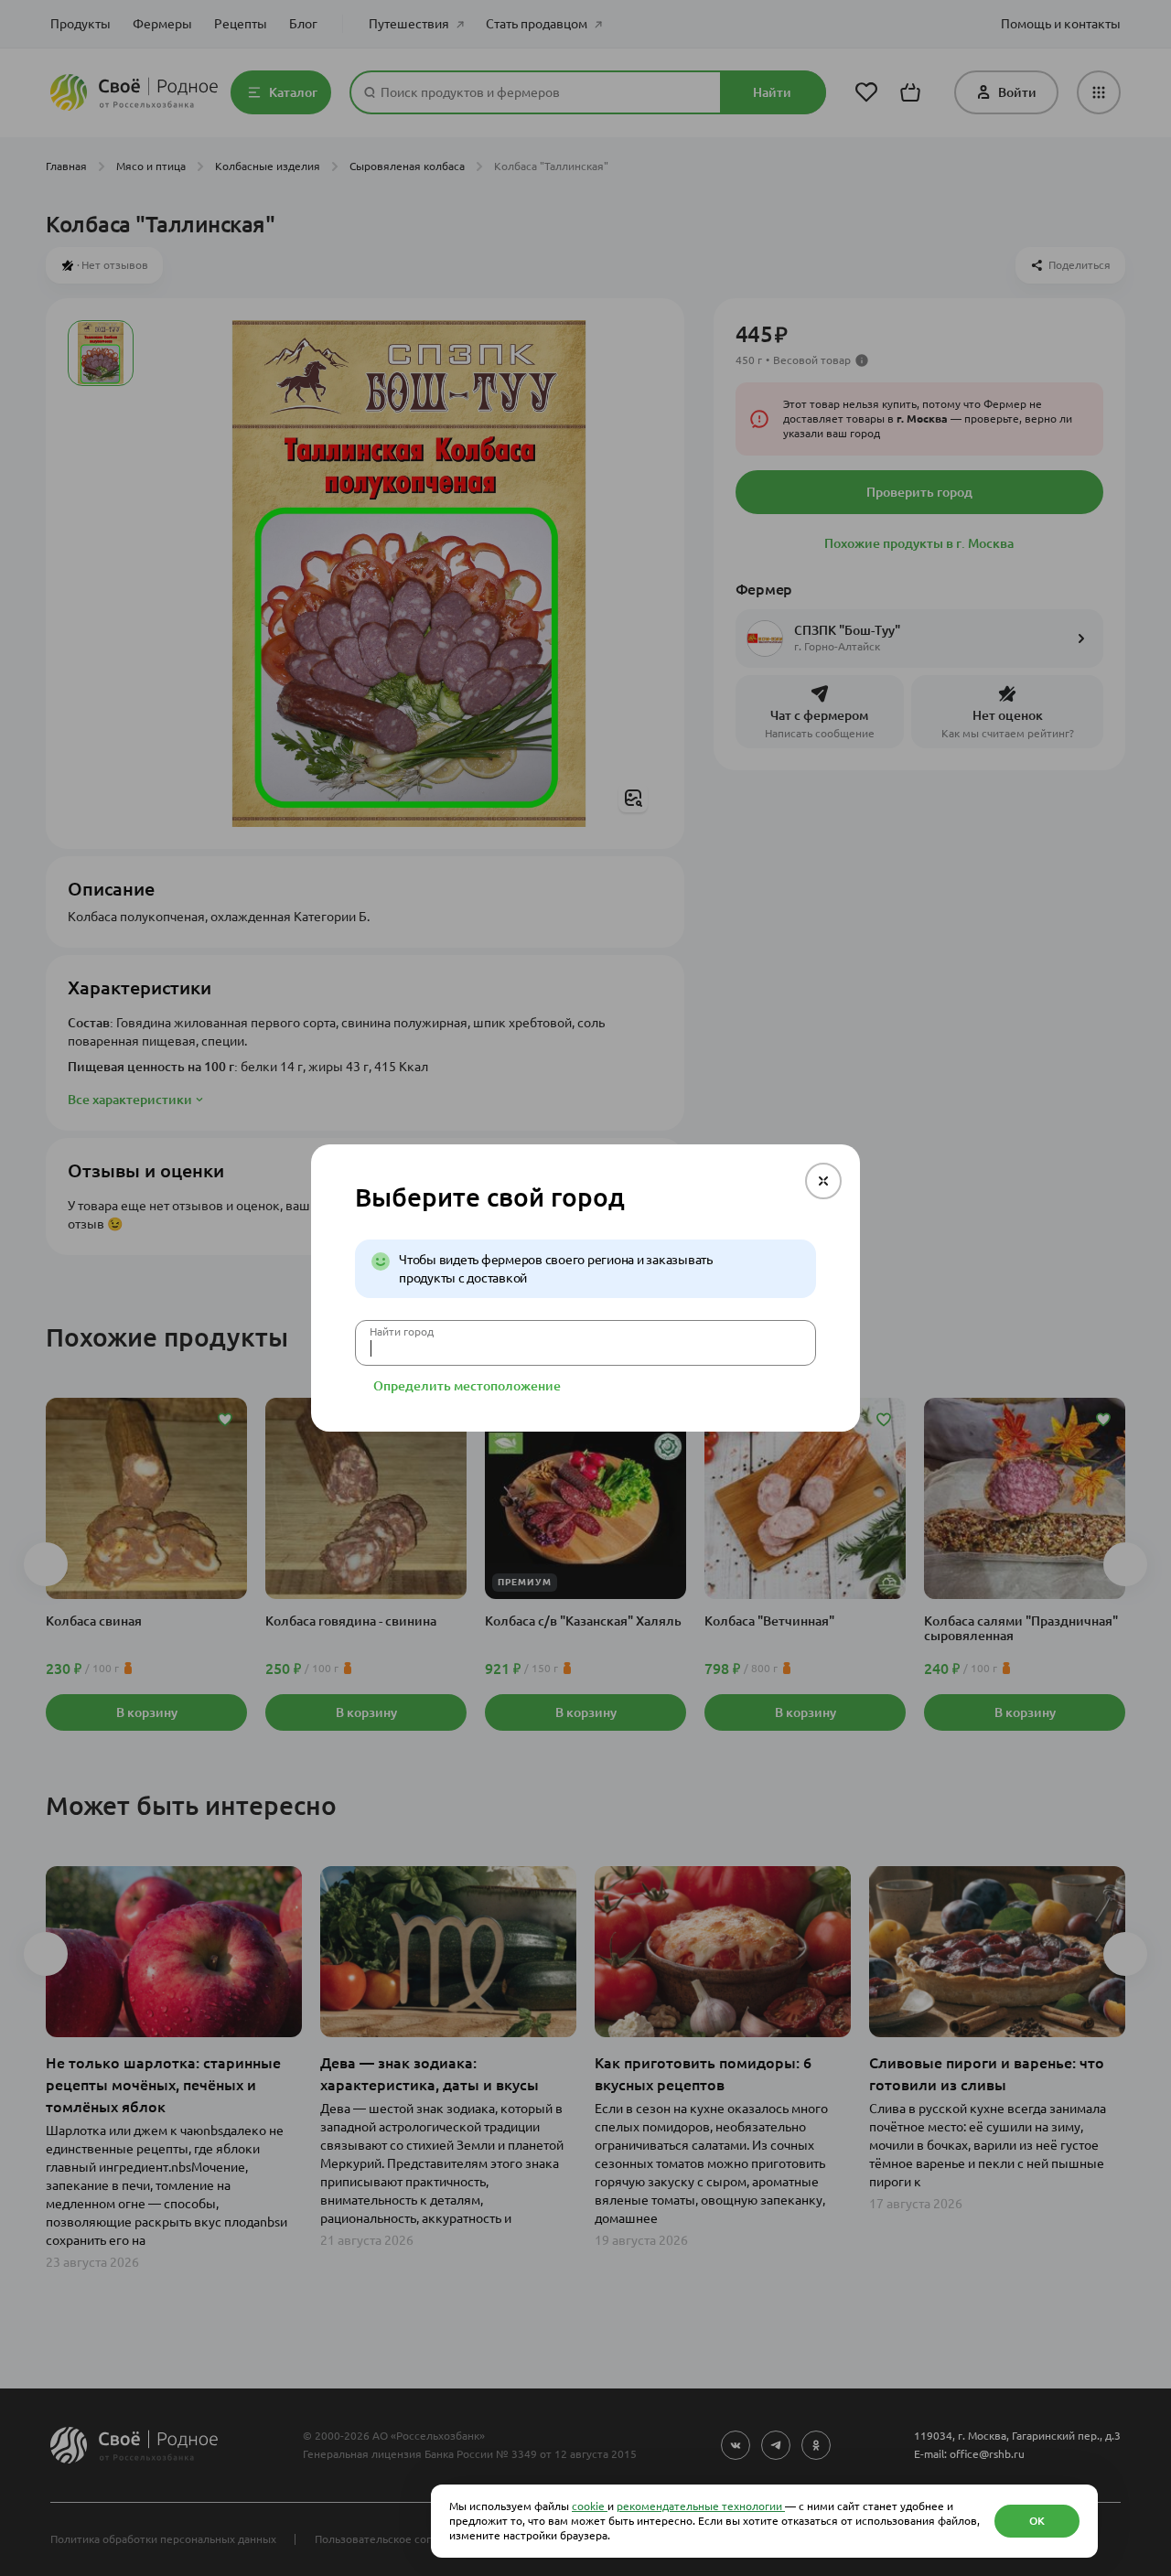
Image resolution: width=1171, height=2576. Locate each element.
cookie (590, 2506)
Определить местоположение (467, 1386)
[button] (823, 1181)
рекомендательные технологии (701, 2506)
